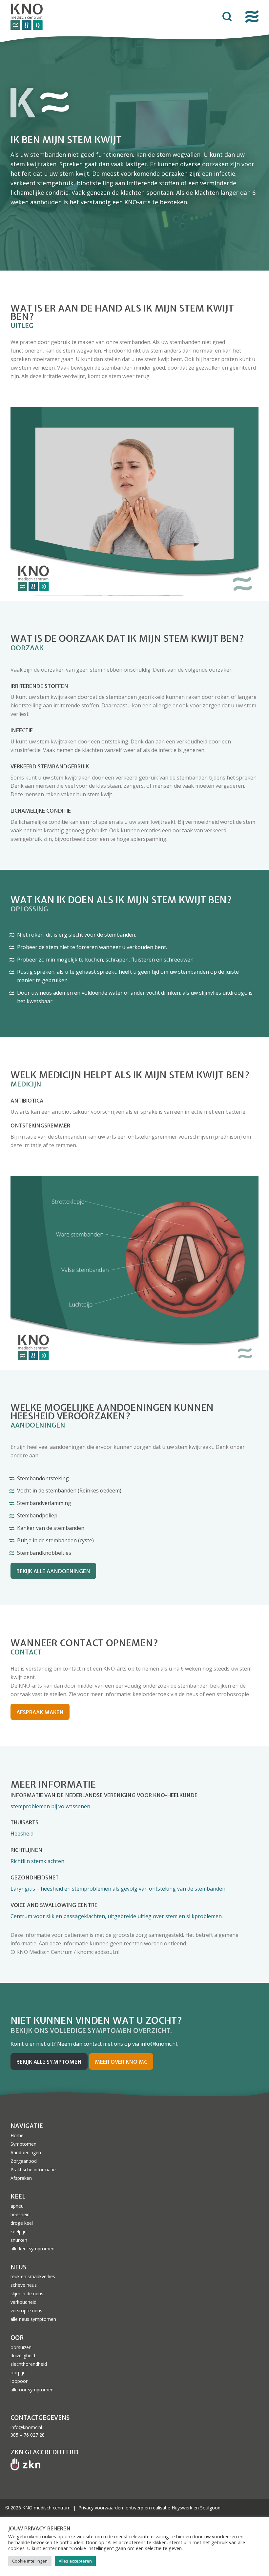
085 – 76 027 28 (28, 2435)
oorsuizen (21, 2347)
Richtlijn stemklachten (37, 1861)
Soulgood (210, 2508)
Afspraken (21, 2178)
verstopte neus (26, 2311)
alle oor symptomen (32, 2390)
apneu (17, 2206)
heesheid (20, 2214)
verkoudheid (23, 2302)
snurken (19, 2240)
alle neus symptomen (33, 2319)
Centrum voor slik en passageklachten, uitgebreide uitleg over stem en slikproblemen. (117, 1916)
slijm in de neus (27, 2293)
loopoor (19, 2381)
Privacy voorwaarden (101, 2508)
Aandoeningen (26, 2152)
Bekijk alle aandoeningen (53, 1571)
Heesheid (22, 1834)
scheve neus (24, 2285)
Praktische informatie (33, 2170)
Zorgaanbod (24, 2161)
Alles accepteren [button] (75, 2561)
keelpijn (19, 2231)
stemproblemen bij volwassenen (50, 1806)
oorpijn (18, 2373)
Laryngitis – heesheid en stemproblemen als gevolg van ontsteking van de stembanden (118, 1889)
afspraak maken (40, 1712)
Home (17, 2135)
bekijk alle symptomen (49, 2062)
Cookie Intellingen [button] (30, 2561)
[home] (81, 17)
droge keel (22, 2223)
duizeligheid (23, 2355)
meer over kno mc (121, 2062)
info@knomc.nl (26, 2427)
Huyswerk (182, 2508)
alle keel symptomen (32, 2249)
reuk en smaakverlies (33, 2276)
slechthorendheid (29, 2364)
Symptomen (23, 2144)
